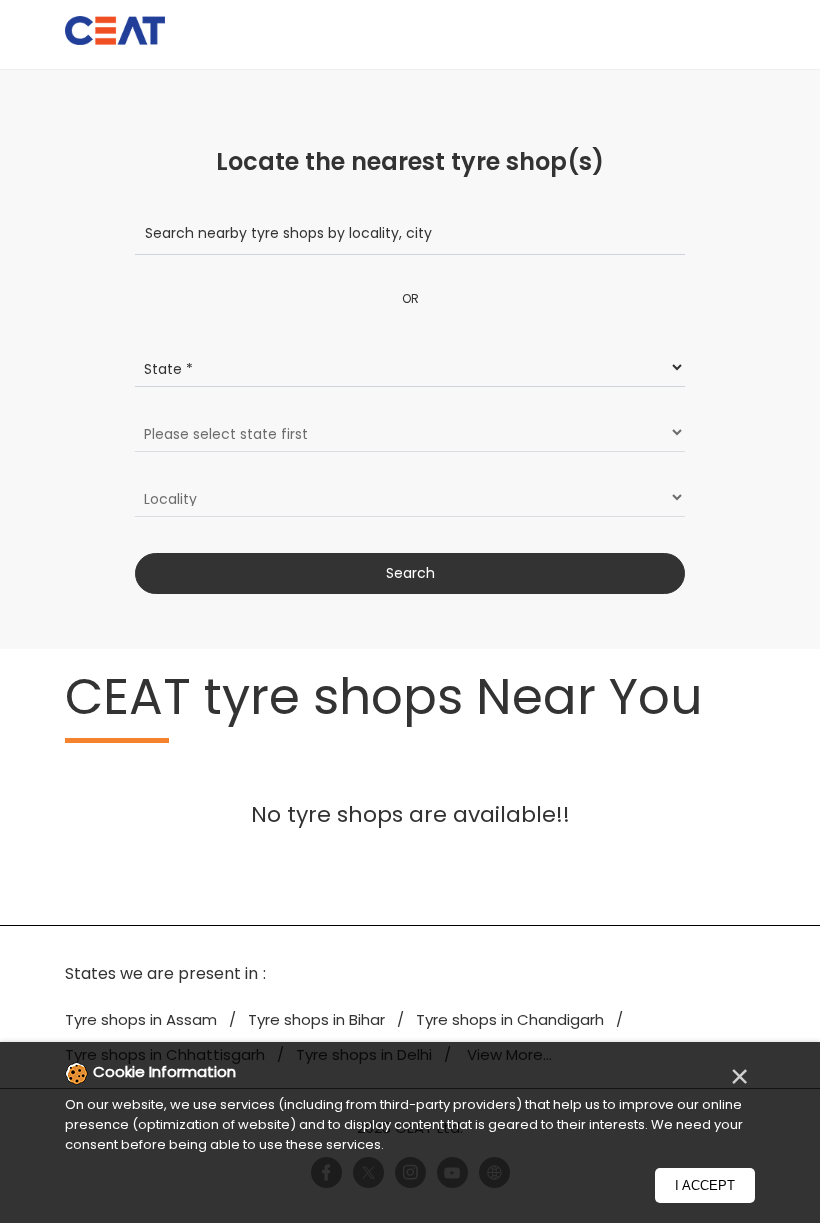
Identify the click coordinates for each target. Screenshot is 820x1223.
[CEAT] (115, 33)
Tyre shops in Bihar (316, 1019)
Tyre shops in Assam (141, 1019)
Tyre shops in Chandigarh (510, 1019)
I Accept (705, 1185)
